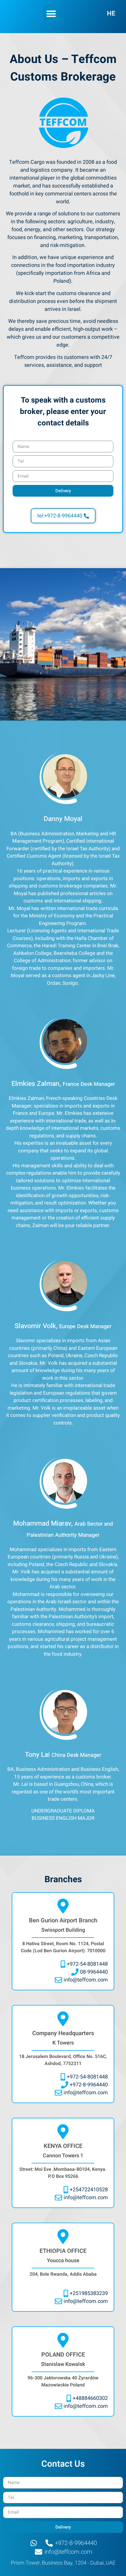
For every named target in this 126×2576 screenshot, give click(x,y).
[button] (51, 14)
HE (111, 13)
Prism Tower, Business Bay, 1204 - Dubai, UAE (63, 2563)
